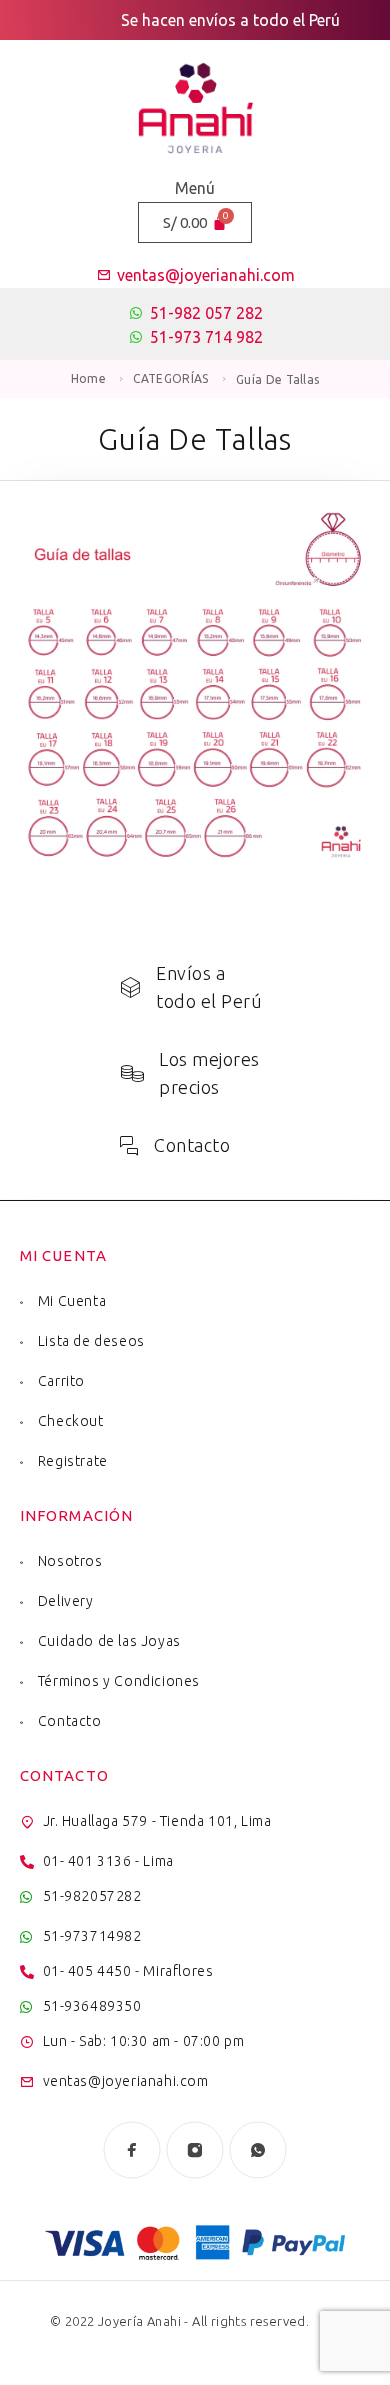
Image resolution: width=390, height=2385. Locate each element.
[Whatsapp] (258, 2150)
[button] (195, 188)
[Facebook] (132, 2150)
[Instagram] (195, 2150)
